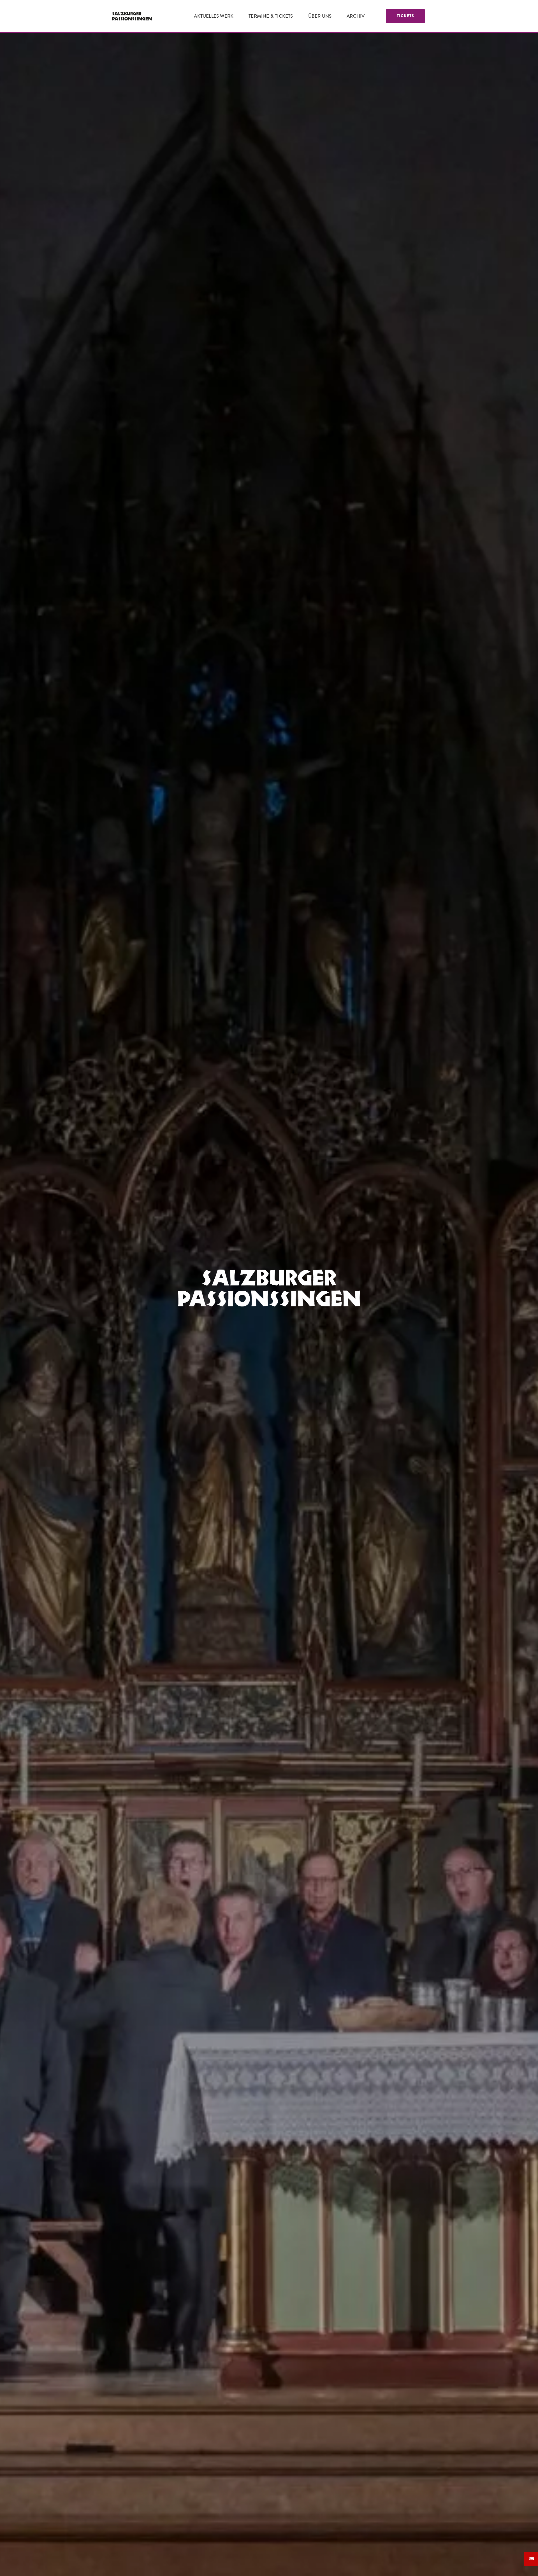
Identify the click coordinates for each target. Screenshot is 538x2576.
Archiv (356, 16)
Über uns (320, 16)
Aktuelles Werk (214, 16)
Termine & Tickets (271, 16)
